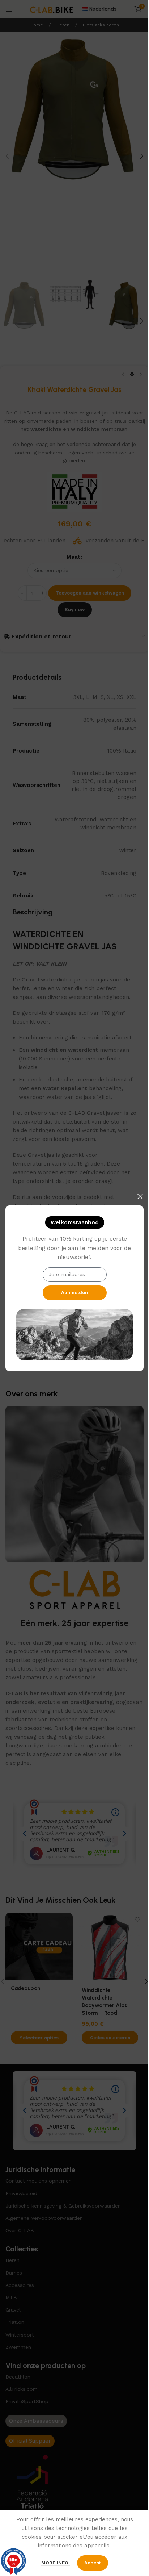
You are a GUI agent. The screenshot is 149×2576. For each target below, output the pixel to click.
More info (56, 2563)
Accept (93, 2563)
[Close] (140, 1196)
